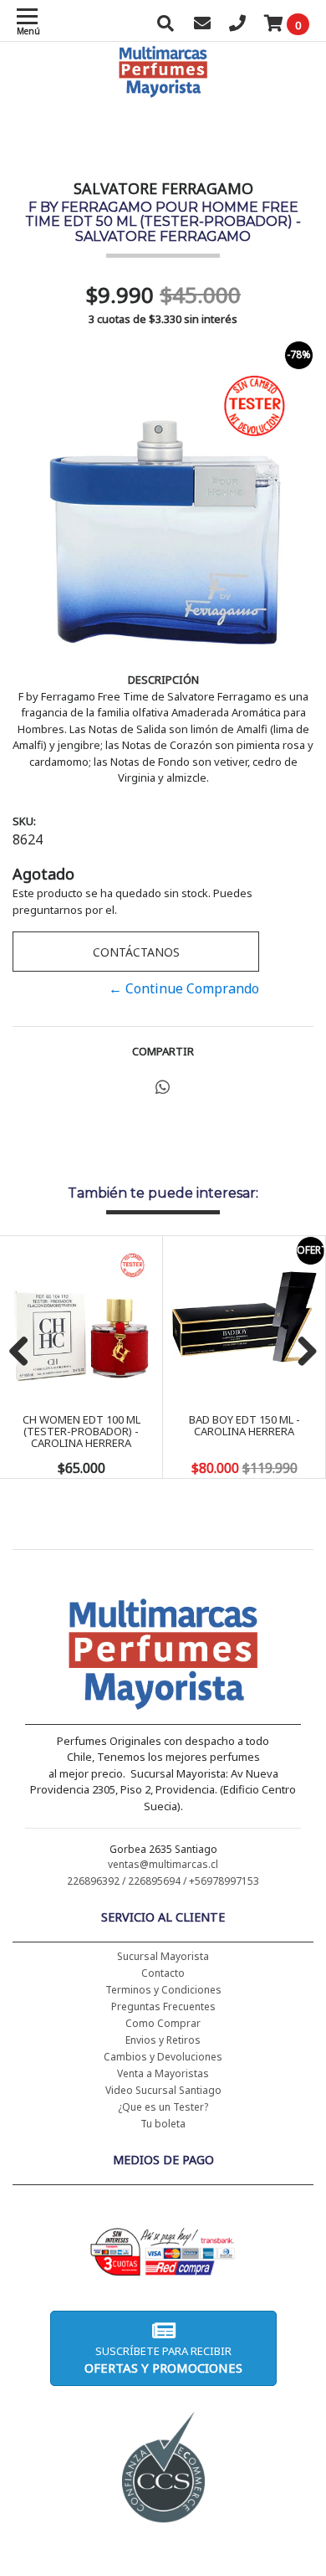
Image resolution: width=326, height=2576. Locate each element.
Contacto (163, 1973)
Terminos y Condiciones (163, 1990)
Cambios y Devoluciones (163, 2057)
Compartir (163, 1051)
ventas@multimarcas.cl (163, 1864)
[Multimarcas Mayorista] (163, 1657)
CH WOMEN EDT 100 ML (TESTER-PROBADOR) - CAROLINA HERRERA (81, 1432)
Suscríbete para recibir (163, 2360)
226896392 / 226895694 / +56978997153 (163, 1881)
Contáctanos (136, 952)
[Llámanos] (237, 25)
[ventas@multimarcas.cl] (202, 25)
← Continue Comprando (184, 988)
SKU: (24, 821)
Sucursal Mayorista (163, 1956)
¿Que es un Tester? (163, 2107)
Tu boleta (163, 2124)
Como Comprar (163, 2023)
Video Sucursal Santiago (163, 2090)
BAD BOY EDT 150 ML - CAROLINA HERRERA (244, 1425)
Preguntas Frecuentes (163, 2006)
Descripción (163, 680)
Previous (25, 1352)
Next (301, 1352)
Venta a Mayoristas (163, 2073)
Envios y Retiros (163, 2040)
